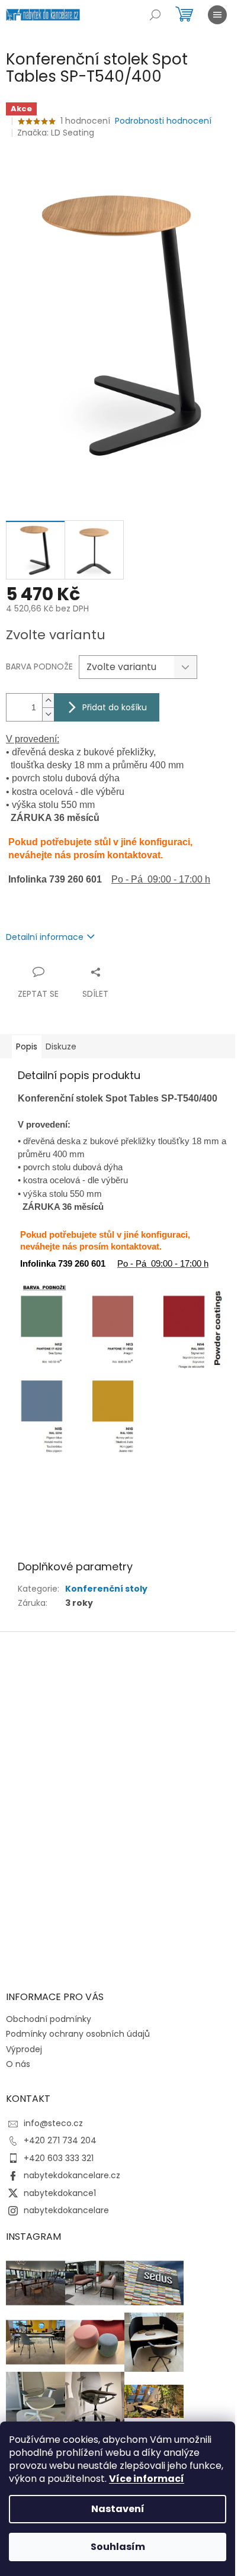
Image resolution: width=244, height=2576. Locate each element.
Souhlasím (118, 2547)
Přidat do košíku (115, 707)
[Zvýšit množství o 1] (48, 701)
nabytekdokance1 (60, 2193)
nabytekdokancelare (66, 2210)
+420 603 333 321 (59, 2158)
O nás (18, 2064)
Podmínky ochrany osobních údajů (78, 2034)
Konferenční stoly (106, 1589)
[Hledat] (155, 15)
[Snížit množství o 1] (48, 714)
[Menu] (217, 15)
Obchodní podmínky (49, 2019)
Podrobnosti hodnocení (163, 121)
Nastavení (118, 2509)
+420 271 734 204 (60, 2140)
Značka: (56, 133)
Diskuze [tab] (61, 1046)
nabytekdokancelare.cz (72, 2175)
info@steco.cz (53, 2123)
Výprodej (24, 2049)
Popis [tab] (27, 1046)
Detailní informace (45, 937)
